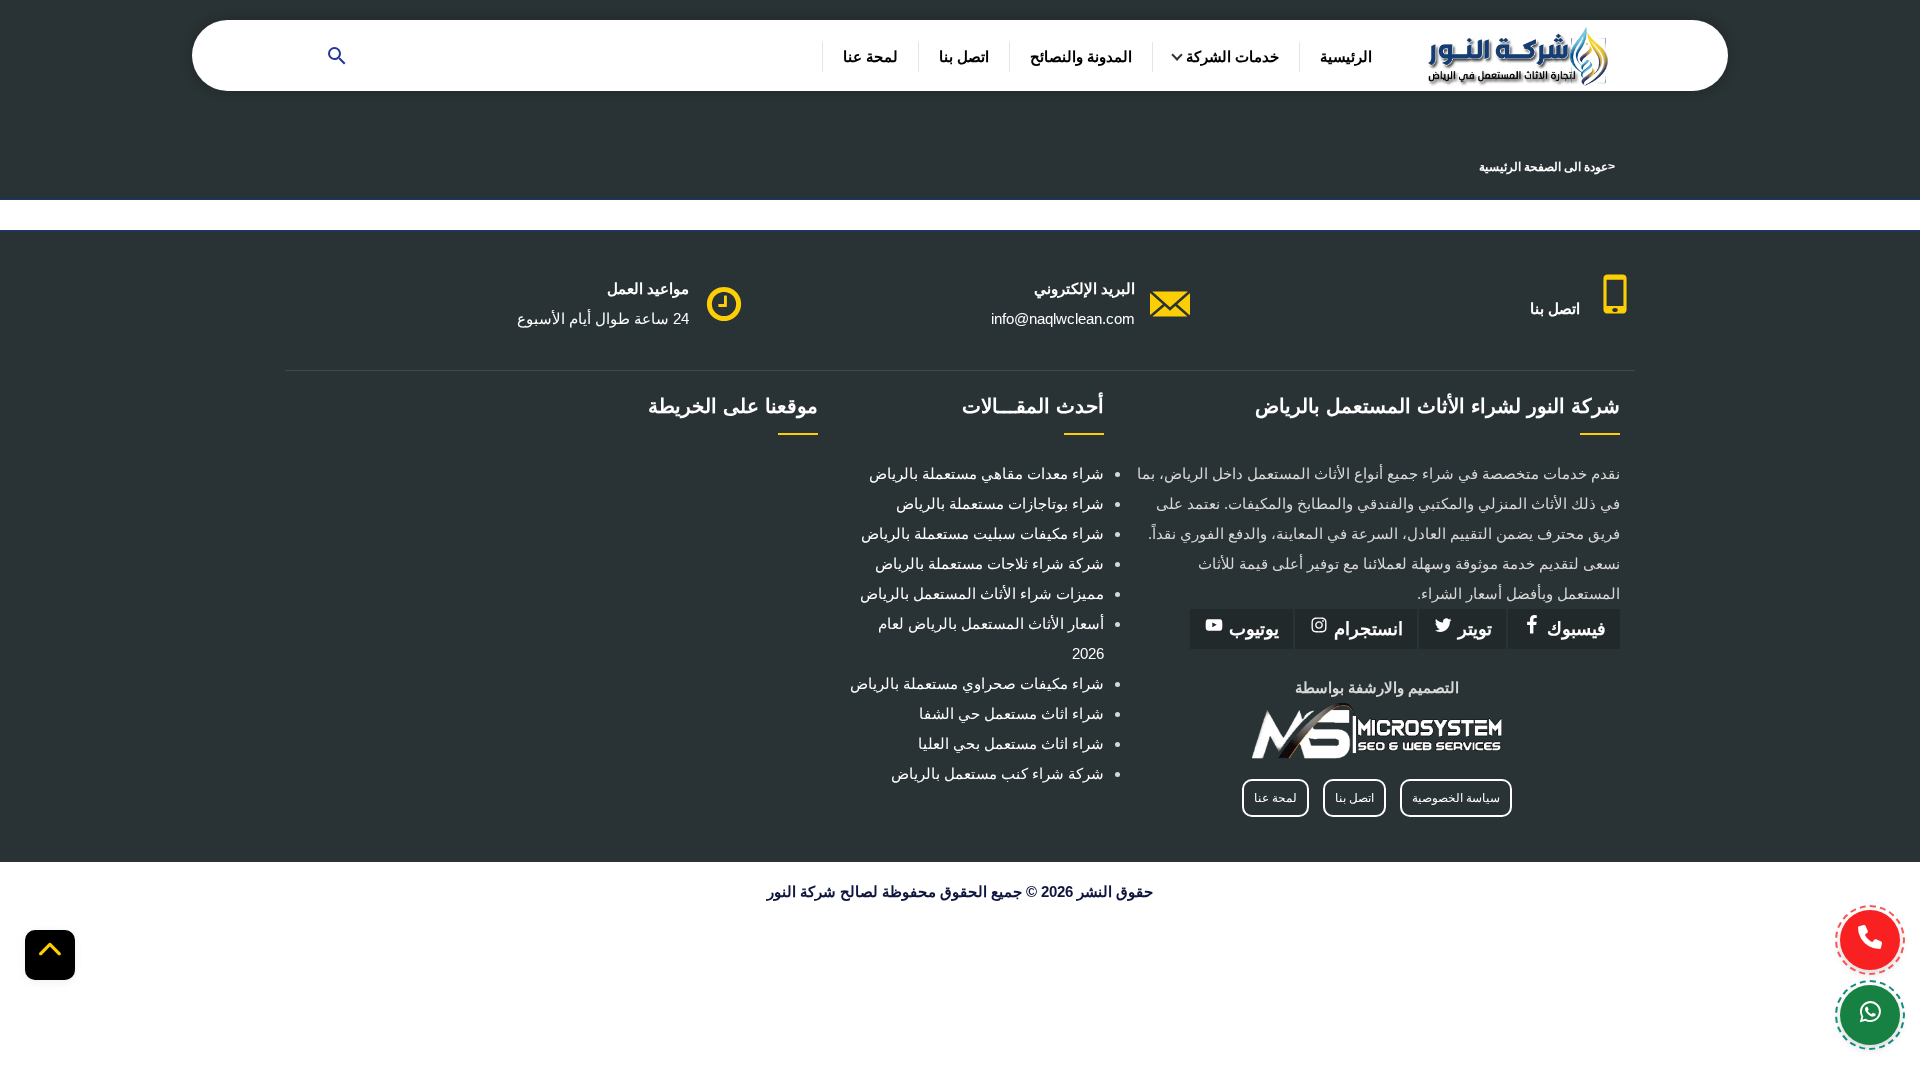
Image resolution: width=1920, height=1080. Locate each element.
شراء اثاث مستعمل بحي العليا (1011, 743)
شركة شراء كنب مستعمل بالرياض (997, 773)
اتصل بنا (964, 56)
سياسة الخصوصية (1456, 798)
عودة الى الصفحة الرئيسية (1543, 167)
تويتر (1472, 629)
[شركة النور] (1519, 55)
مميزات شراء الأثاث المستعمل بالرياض (982, 593)
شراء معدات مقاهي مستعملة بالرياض (986, 473)
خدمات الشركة (1232, 56)
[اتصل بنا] (1870, 940)
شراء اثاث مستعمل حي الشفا (1011, 713)
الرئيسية (1346, 56)
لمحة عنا (870, 56)
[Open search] (337, 57)
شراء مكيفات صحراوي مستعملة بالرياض (977, 683)
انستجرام (1366, 629)
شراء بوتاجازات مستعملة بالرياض (1000, 503)
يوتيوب (1251, 629)
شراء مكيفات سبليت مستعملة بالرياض (982, 533)
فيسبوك (1574, 629)
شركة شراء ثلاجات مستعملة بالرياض (989, 563)
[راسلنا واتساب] (1870, 1015)
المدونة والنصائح (1081, 56)
